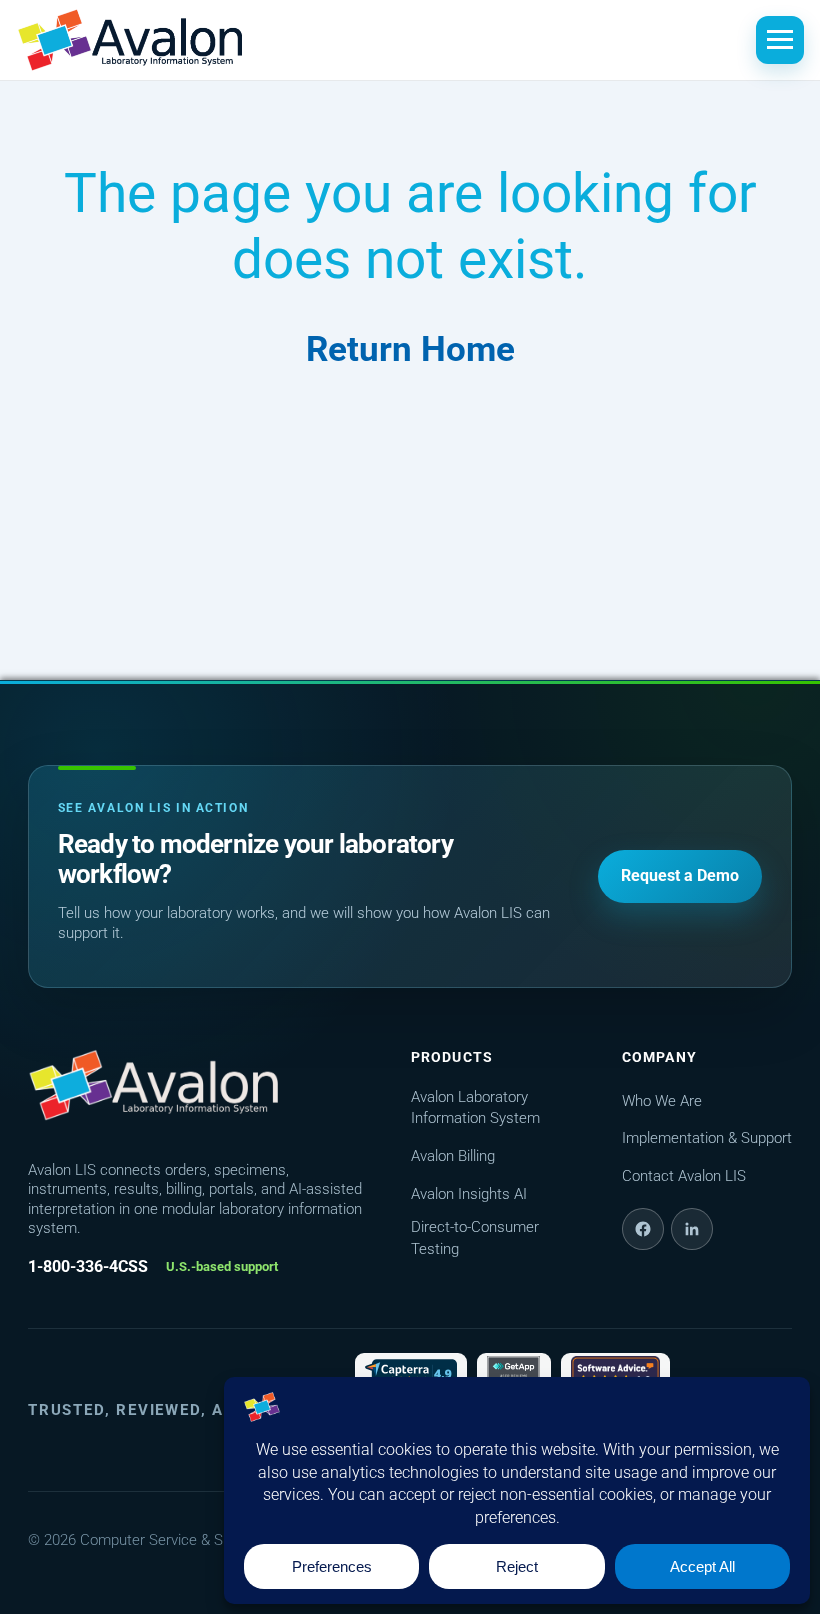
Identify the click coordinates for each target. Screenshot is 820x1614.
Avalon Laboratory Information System (475, 1108)
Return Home (410, 349)
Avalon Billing (453, 1156)
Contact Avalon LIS (684, 1176)
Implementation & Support (707, 1138)
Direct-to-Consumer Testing (475, 1238)
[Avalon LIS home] (153, 1085)
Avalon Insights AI (469, 1194)
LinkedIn (692, 1229)
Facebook (643, 1229)
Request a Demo (680, 875)
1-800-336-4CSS (88, 1266)
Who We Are (662, 1101)
